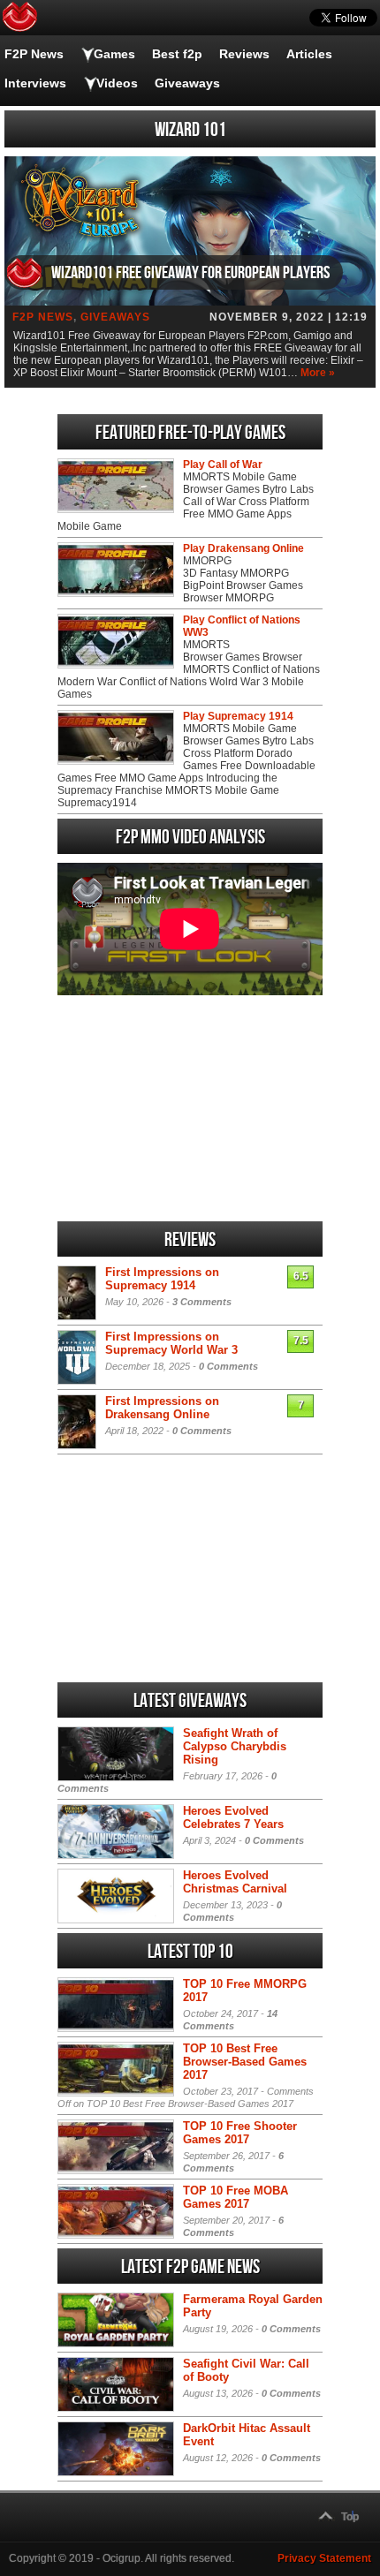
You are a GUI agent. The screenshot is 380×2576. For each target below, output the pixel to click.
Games (114, 54)
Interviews (35, 83)
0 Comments (228, 1366)
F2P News (34, 54)
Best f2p (177, 54)
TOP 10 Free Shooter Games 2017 (240, 2133)
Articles (309, 54)
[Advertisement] (190, 1108)
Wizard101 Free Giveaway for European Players (190, 273)
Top (350, 2517)
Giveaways (187, 83)
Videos (117, 83)
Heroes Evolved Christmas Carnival (235, 1882)
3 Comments (202, 1302)
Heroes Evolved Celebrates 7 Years (233, 1817)
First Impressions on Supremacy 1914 (162, 1279)
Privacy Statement (324, 2558)
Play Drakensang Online (243, 548)
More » (318, 373)
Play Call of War (223, 465)
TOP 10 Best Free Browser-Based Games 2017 (245, 2062)
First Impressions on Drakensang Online (162, 1408)
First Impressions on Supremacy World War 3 (171, 1343)
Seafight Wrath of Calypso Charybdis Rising (235, 1746)
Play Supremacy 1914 (238, 716)
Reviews (244, 54)
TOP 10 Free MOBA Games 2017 (236, 2197)
